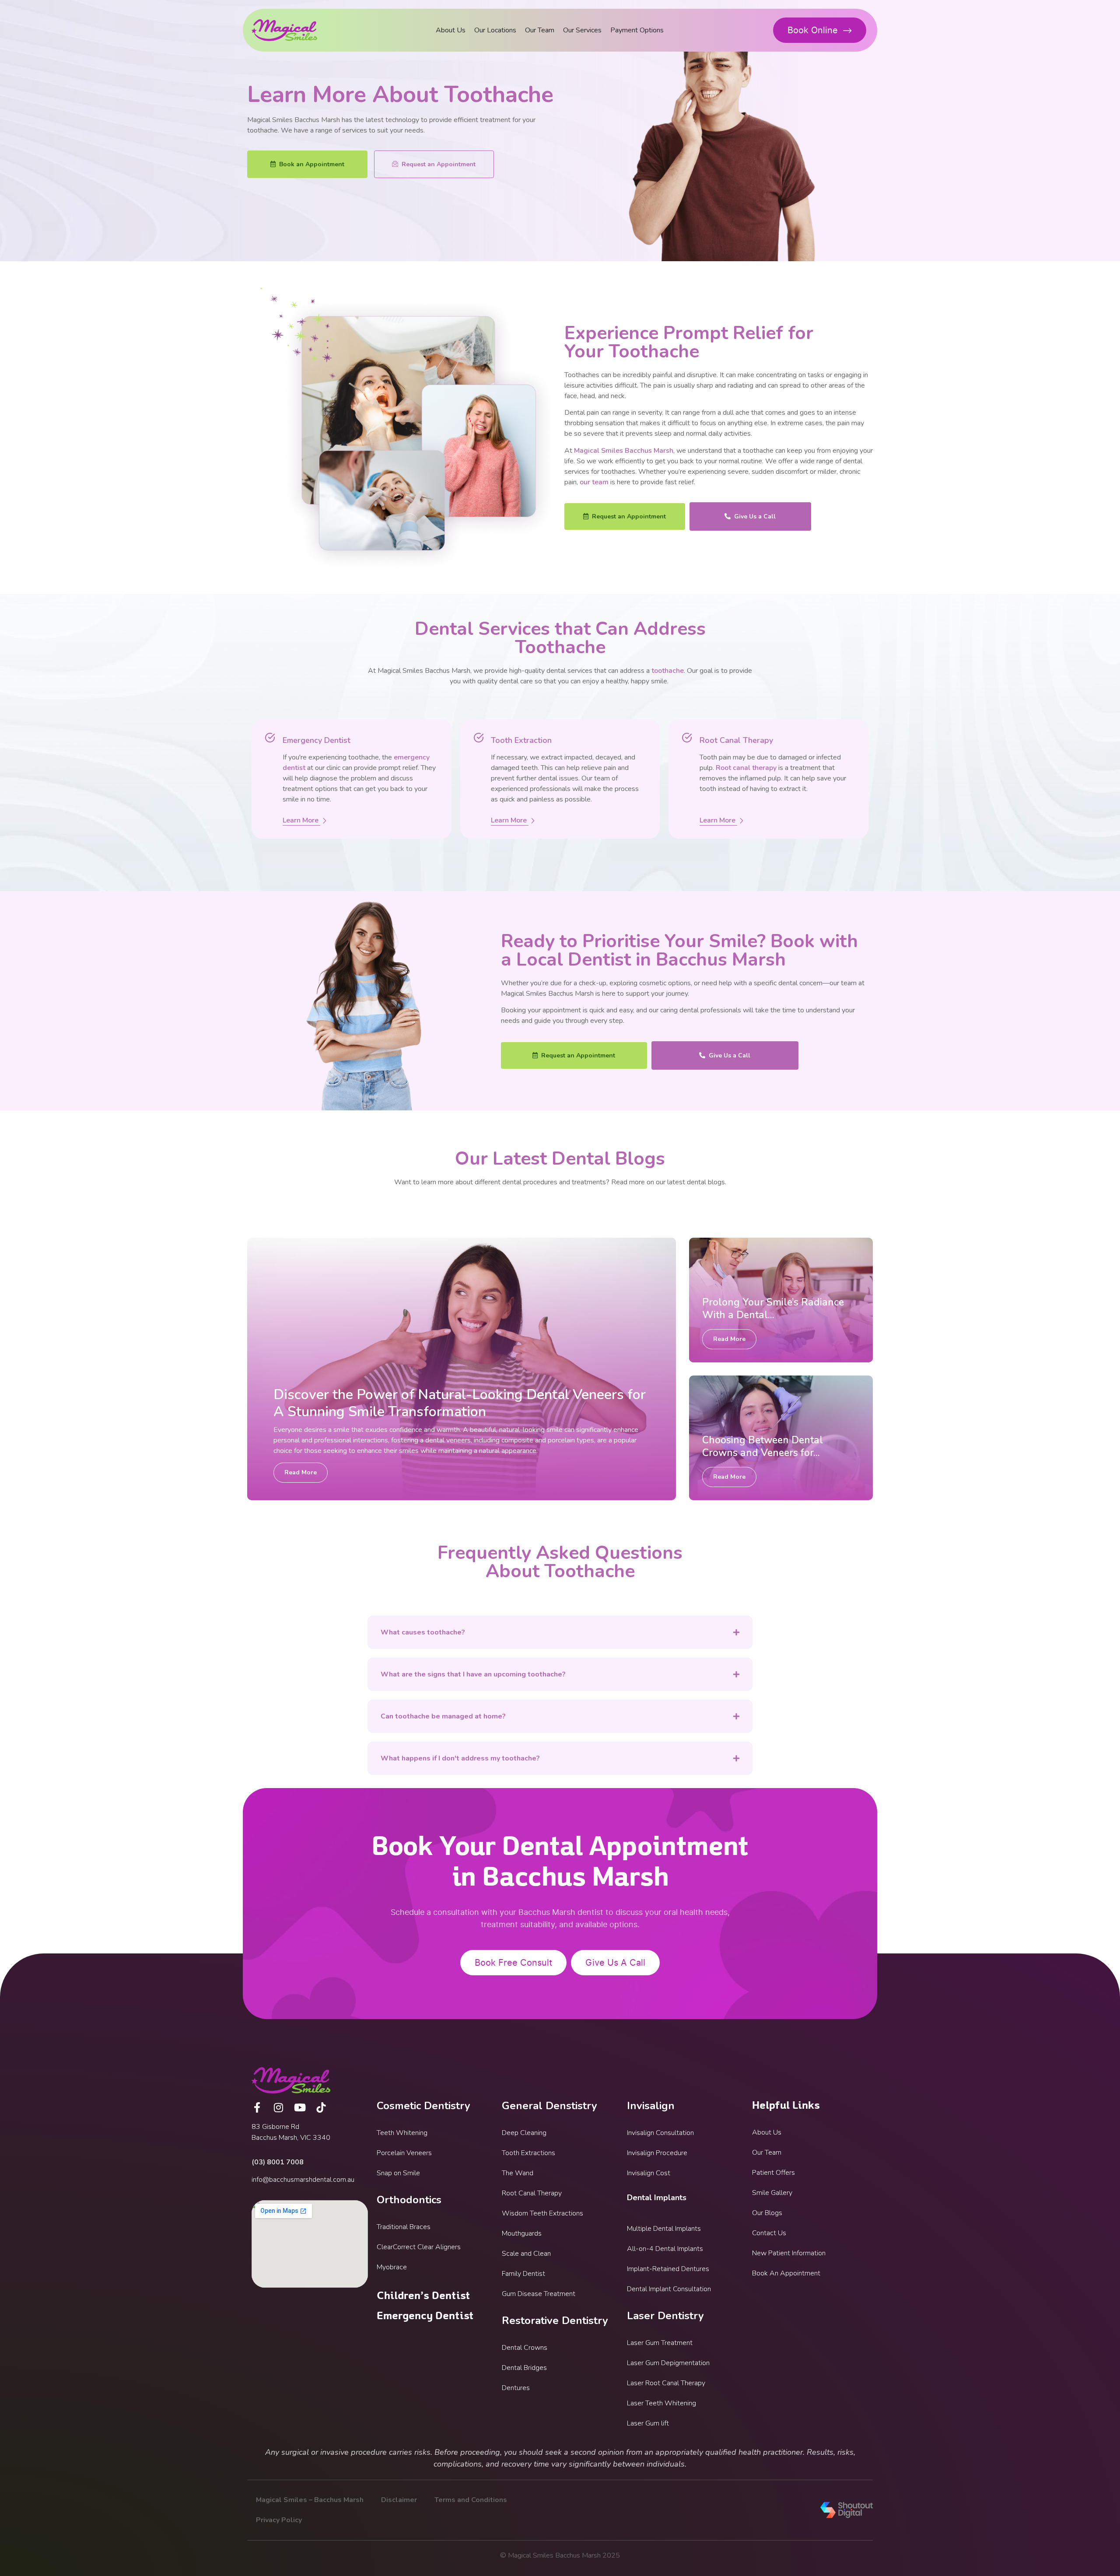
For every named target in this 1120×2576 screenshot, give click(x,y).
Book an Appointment (312, 164)
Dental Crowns (525, 2348)
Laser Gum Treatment (660, 2343)
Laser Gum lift (648, 2423)
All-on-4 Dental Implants (665, 2249)
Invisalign (651, 2106)
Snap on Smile (398, 2173)
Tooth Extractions (528, 2153)
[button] (560, 1632)
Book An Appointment (786, 2273)
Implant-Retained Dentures (668, 2269)
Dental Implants (657, 2198)
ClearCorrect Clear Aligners (419, 2247)
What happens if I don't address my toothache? (460, 1758)
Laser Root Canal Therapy (666, 2383)
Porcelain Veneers (404, 2153)
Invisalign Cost (649, 2173)
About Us (451, 30)
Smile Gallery (772, 2193)
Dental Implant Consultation (669, 2289)
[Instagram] (278, 2107)
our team (594, 482)
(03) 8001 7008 (278, 2162)
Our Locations (495, 30)
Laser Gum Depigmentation (668, 2363)
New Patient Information (789, 2253)
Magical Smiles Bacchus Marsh (624, 451)
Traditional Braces (404, 2227)
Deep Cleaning (524, 2133)
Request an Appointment (439, 164)
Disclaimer (399, 2500)
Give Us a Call (755, 516)
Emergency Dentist (425, 2316)
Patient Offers (773, 2173)
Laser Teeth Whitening (661, 2403)
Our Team (540, 30)
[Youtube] (300, 2107)
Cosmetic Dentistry (423, 2106)
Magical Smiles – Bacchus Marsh (310, 2500)
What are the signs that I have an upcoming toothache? (473, 1674)
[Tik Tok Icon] (321, 2107)
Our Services (582, 30)
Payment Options (637, 30)
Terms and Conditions (471, 2500)
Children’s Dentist (423, 2296)
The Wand (518, 2173)
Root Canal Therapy (532, 2193)
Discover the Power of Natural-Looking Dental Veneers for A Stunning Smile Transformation (460, 1403)
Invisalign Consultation (660, 2133)
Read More (301, 1472)
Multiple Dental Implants (664, 2229)
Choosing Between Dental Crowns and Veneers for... (763, 1446)
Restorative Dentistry (555, 2320)
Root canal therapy (746, 768)
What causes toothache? (423, 1632)
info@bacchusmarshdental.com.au (303, 2180)
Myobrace (392, 2267)
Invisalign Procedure (657, 2153)
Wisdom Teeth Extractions (542, 2213)
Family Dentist (523, 2274)
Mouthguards (522, 2233)
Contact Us (769, 2233)
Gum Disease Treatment (539, 2294)
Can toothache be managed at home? (443, 1716)
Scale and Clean (526, 2254)
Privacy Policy (279, 2520)
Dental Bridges (524, 2368)
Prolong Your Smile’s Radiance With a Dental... (773, 1309)
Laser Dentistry (665, 2316)
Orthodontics (409, 2200)
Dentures (516, 2388)
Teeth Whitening (402, 2133)
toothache (668, 671)
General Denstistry (549, 2106)
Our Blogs (767, 2213)
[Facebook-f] (257, 2107)
